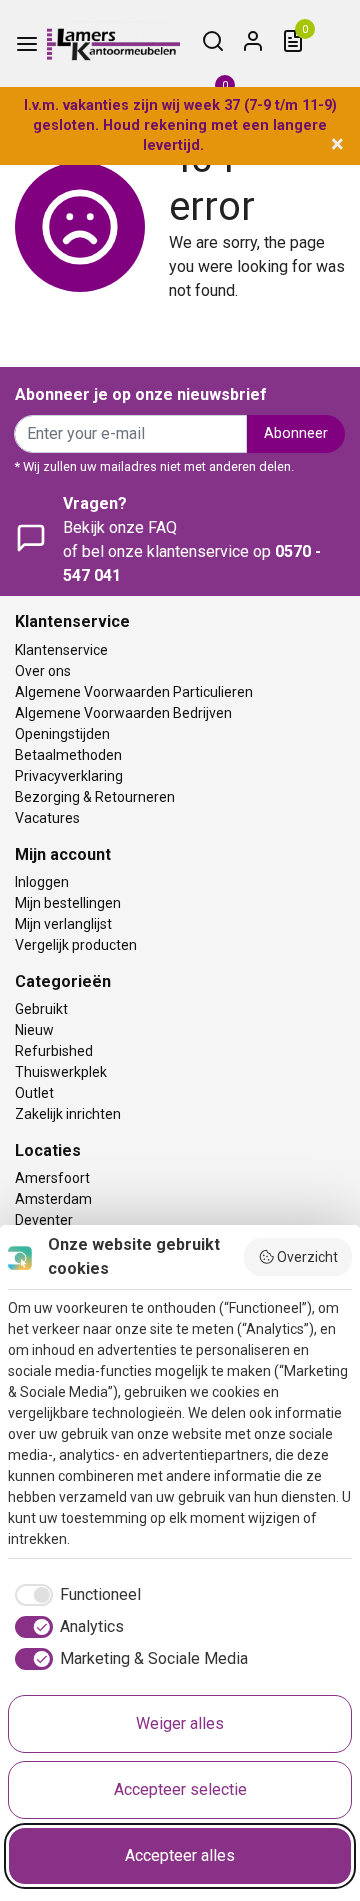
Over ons (43, 671)
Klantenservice (61, 650)
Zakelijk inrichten (68, 1114)
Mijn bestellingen (68, 903)
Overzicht (307, 1257)
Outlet (34, 1093)
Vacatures (47, 818)
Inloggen (42, 882)
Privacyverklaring (69, 776)
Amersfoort (52, 1178)
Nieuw (34, 1030)
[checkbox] (74, 1595)
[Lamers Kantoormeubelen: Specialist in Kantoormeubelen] (113, 44)
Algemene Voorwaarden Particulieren (134, 692)
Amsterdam (53, 1199)
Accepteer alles (180, 1855)
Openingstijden (62, 734)
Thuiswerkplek (61, 1072)
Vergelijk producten (76, 945)
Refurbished (54, 1051)
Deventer (44, 1220)
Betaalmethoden (68, 755)
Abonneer (296, 433)
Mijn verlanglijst (63, 924)
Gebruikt (41, 1009)
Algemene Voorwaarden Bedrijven (123, 713)
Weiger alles (180, 1723)
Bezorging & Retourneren (95, 797)
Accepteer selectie (180, 1789)
